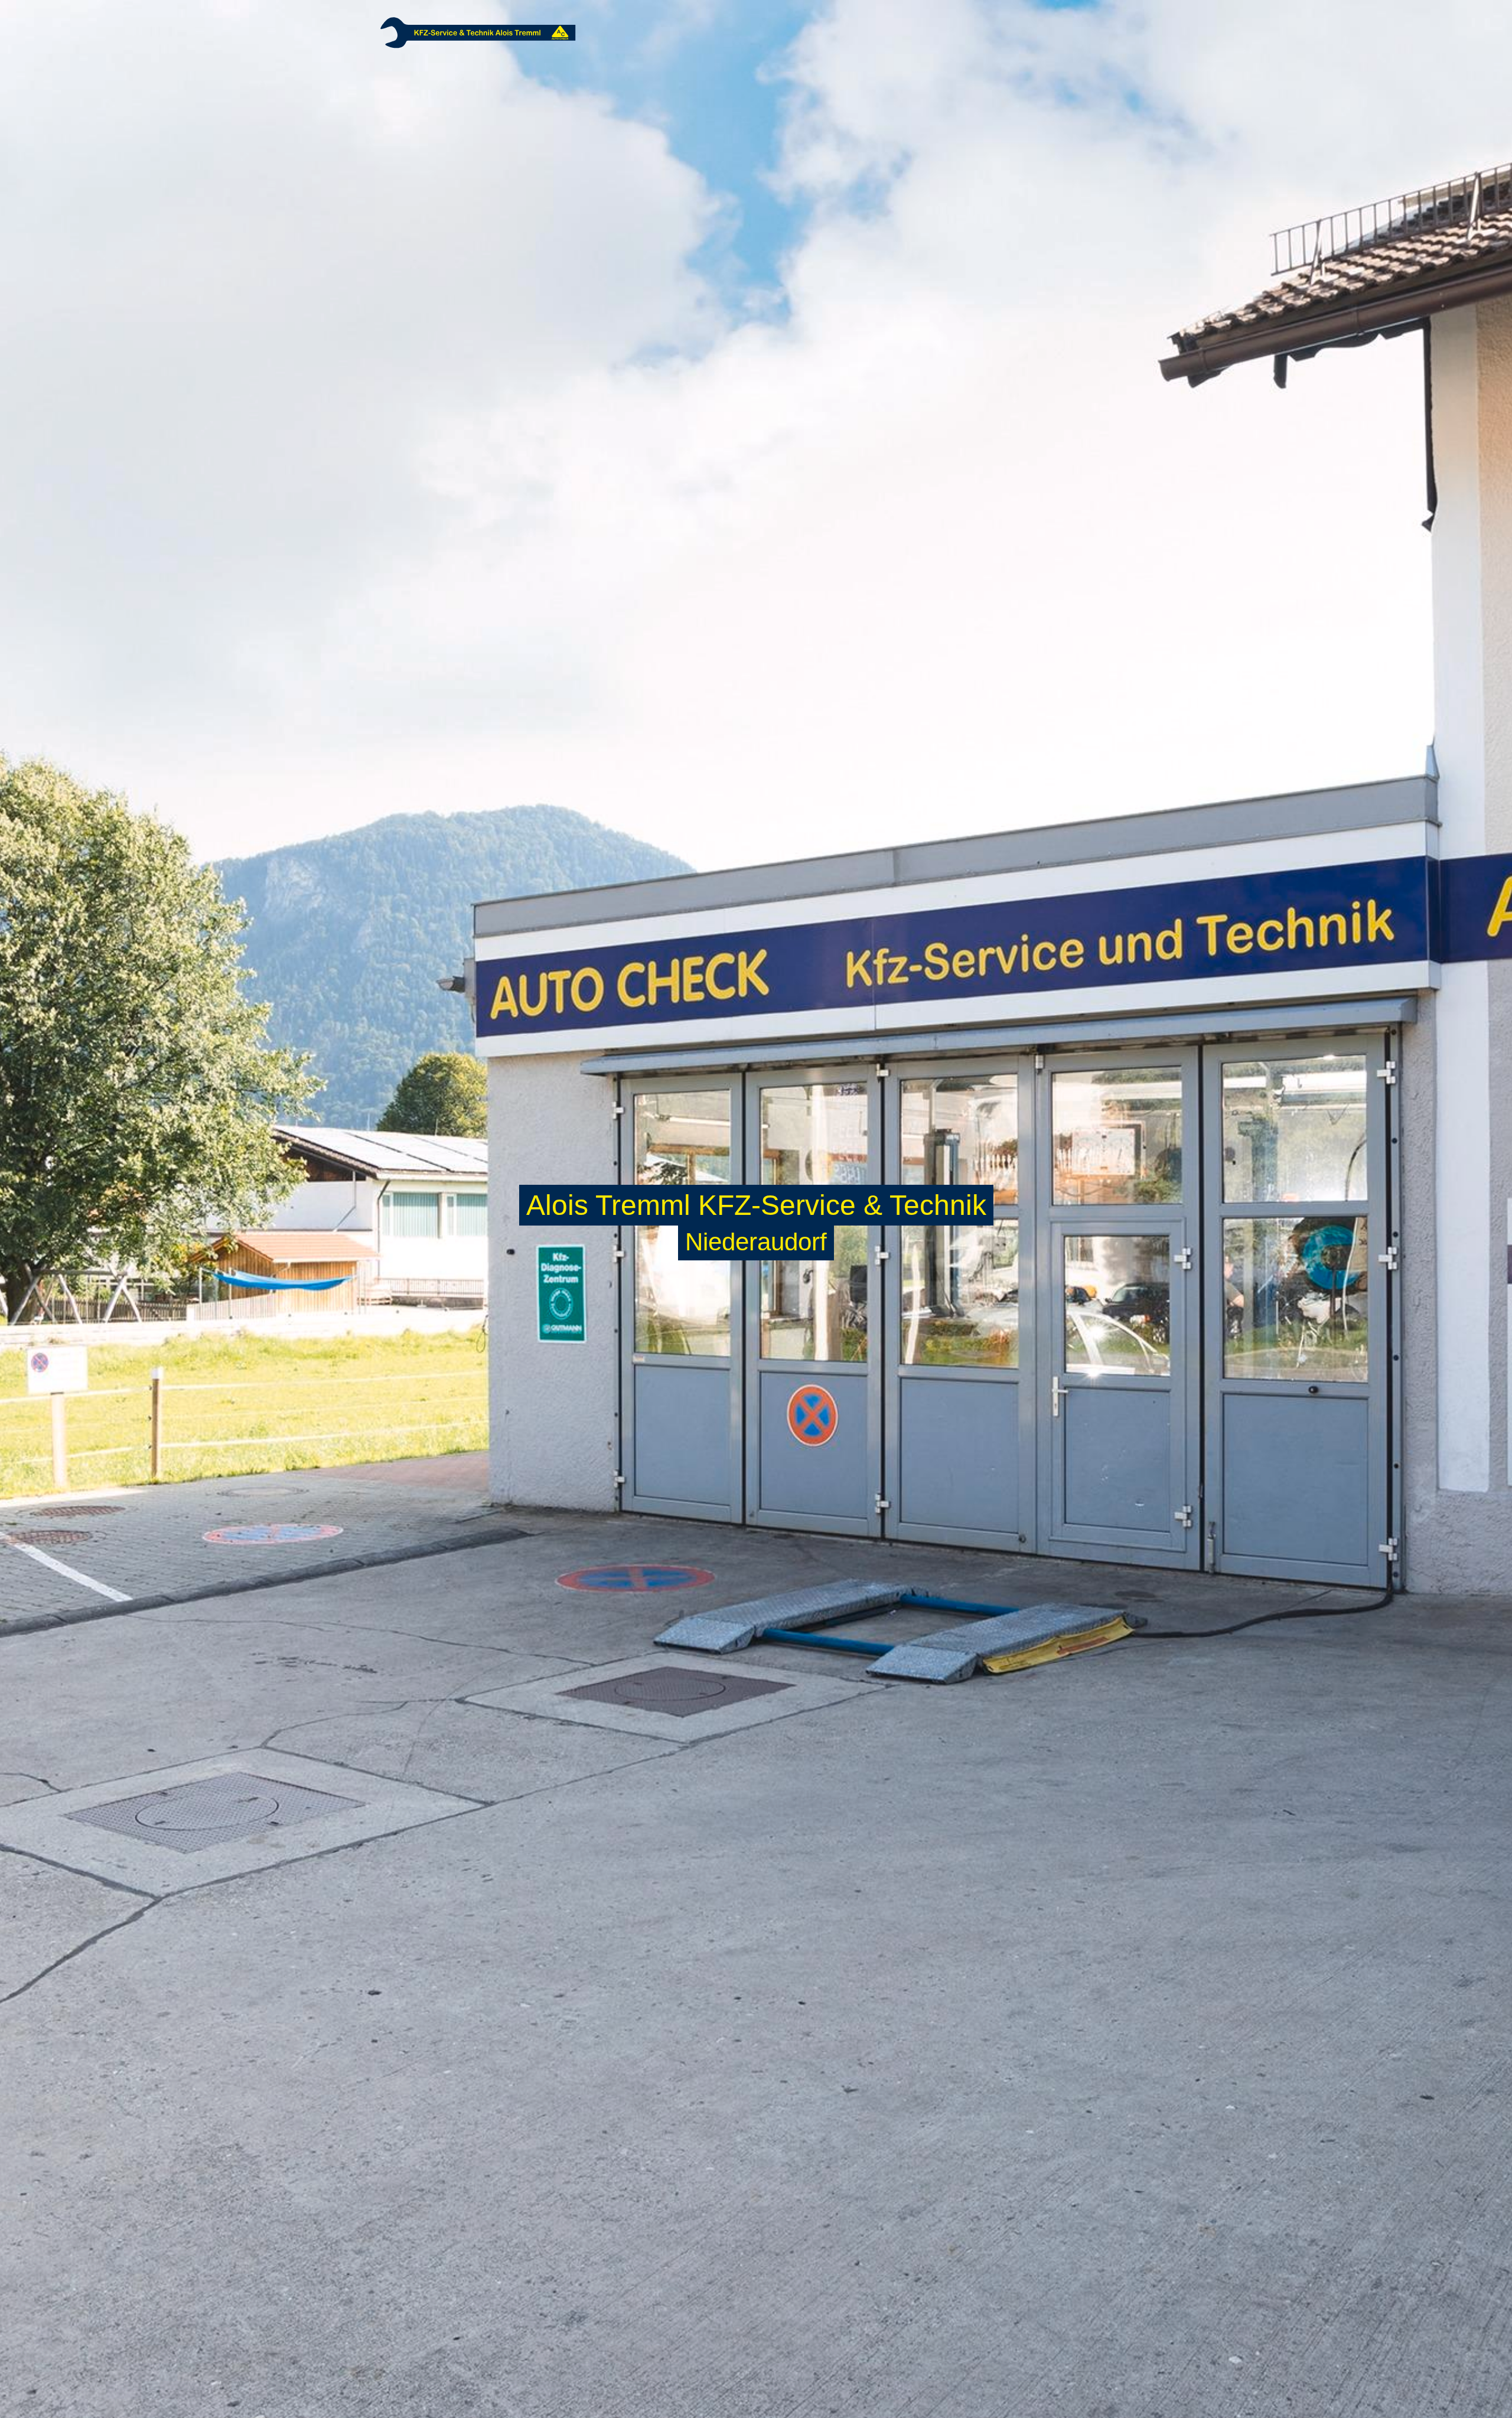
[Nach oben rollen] (1486, 2392)
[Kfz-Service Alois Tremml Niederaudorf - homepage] (478, 32)
